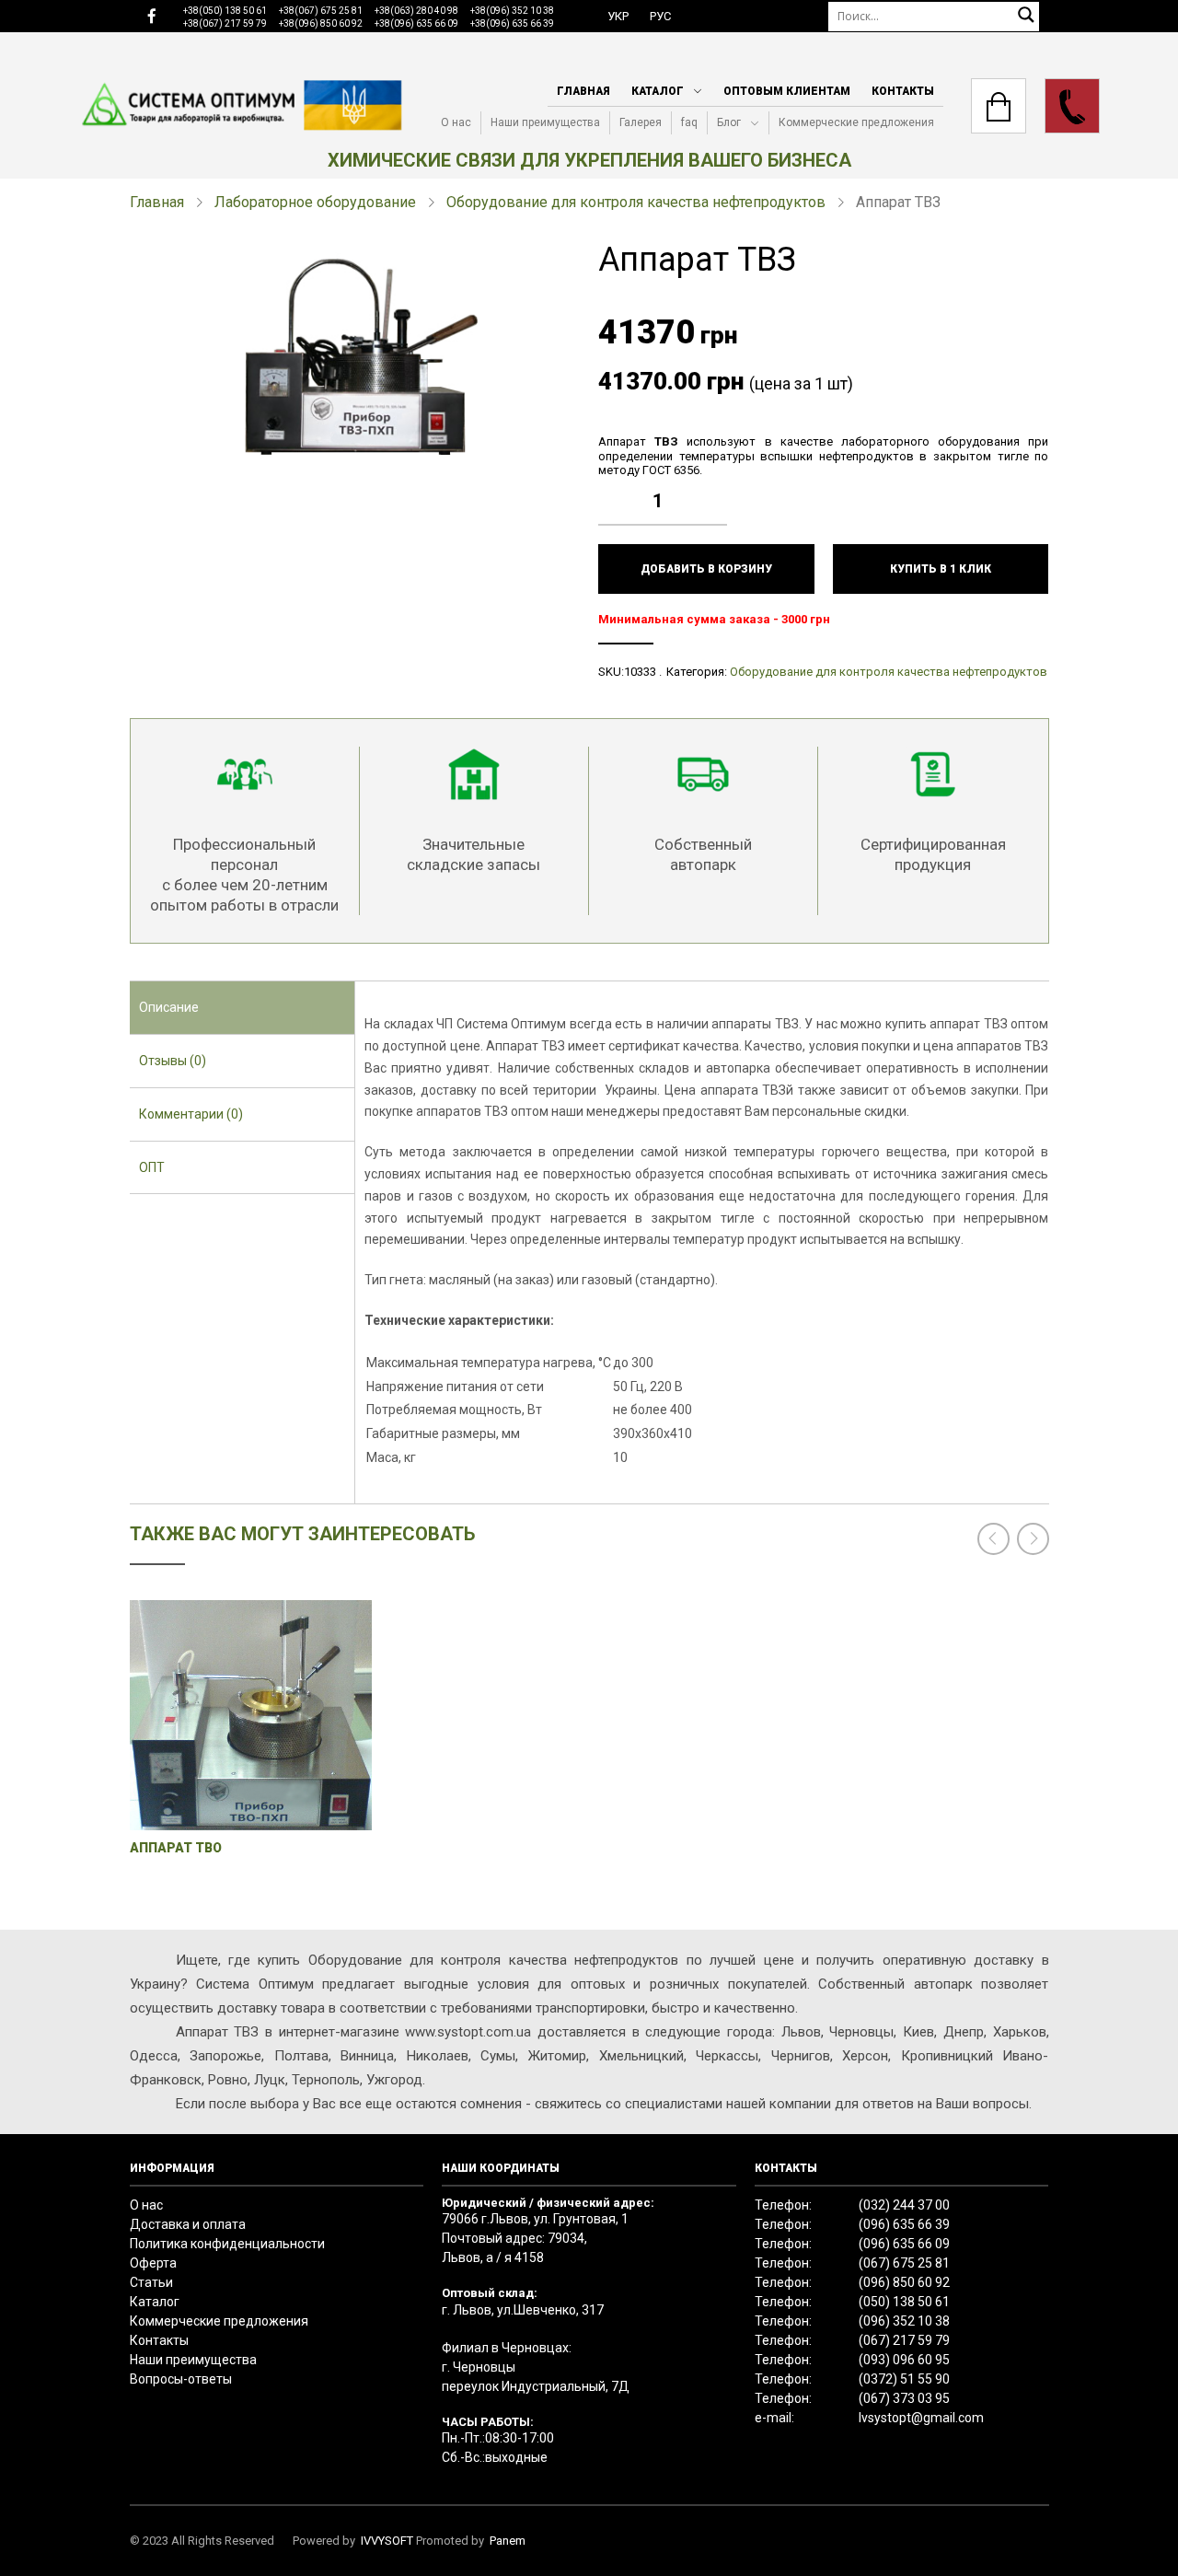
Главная (583, 91)
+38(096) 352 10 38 (512, 11)
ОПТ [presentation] (152, 1167)
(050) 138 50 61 (904, 2302)
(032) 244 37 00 (904, 2205)
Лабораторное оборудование (315, 202)
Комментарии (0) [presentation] (191, 1114)
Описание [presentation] (169, 1007)
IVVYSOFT (387, 2541)
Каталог (658, 91)
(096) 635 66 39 (904, 2224)
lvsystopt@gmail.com (921, 2418)
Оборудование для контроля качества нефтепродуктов (636, 202)
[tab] (243, 1008)
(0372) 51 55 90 (904, 2379)
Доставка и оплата (188, 2224)
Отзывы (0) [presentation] (173, 1061)
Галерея (641, 122)
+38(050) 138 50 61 (225, 11)
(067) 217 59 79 (904, 2340)
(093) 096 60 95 (904, 2360)
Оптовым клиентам (787, 91)
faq (689, 122)
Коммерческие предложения (856, 122)
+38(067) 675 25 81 (321, 11)
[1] (718, 487)
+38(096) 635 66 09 (416, 23)
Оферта (153, 2263)
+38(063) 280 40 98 (416, 11)
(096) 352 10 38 (904, 2321)
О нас (456, 122)
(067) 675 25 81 (904, 2263)
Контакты (903, 91)
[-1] (718, 515)
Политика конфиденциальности (227, 2244)
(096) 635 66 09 (904, 2244)
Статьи (151, 2282)
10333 (640, 672)
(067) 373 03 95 (904, 2398)
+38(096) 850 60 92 (321, 23)
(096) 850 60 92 (904, 2282)
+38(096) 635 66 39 (512, 23)
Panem (508, 2541)
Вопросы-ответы (181, 2379)
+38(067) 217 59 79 (225, 23)
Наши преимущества (545, 122)
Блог (729, 122)
